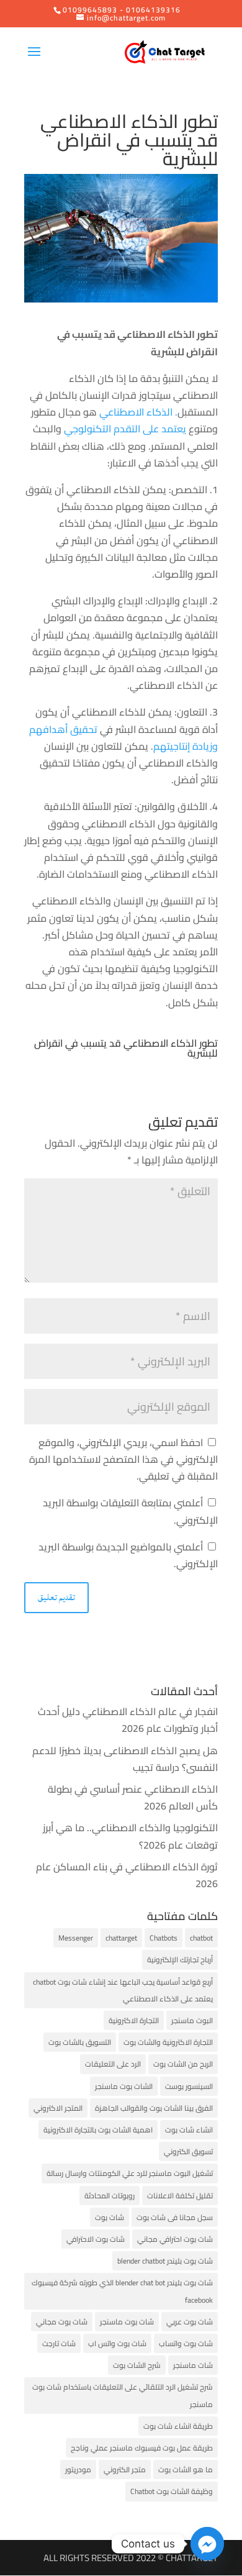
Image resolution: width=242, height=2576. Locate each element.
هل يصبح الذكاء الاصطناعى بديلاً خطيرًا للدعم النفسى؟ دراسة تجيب (125, 1759)
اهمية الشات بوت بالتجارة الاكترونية (98, 2130)
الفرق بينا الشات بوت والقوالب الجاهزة (154, 2108)
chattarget (121, 1938)
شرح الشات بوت (137, 2365)
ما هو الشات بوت (186, 2469)
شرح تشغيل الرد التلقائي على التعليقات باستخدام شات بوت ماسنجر (123, 2395)
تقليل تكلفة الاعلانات (180, 2196)
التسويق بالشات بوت (80, 2042)
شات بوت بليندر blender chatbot (165, 2261)
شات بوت (110, 2217)
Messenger (76, 1938)
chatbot (201, 1938)
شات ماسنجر (193, 2365)
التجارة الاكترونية (134, 2020)
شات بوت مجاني (62, 2322)
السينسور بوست (189, 2086)
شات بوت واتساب (186, 2343)
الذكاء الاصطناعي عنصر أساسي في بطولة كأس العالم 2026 (133, 1797)
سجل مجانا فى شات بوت (175, 2217)
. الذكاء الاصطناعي (138, 412)
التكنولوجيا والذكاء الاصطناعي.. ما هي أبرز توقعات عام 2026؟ (130, 1836)
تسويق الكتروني (188, 2151)
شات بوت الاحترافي (96, 2239)
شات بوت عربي (190, 2322)
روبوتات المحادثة (110, 2196)
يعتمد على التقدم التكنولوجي (126, 429)
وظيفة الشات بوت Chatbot (172, 2491)
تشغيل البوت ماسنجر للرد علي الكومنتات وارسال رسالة (130, 2173)
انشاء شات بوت (189, 2130)
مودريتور (78, 2469)
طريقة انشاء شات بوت (178, 2426)
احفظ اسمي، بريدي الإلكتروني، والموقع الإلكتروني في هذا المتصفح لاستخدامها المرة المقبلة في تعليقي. (123, 1459)
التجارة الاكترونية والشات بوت (168, 2042)
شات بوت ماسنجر (127, 2322)
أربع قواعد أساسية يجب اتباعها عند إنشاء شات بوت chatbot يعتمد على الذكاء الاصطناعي (123, 1990)
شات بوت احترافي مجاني (175, 2239)
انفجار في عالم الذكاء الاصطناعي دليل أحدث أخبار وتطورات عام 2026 (128, 1720)
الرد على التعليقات (113, 2064)
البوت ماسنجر (192, 2020)
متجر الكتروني (125, 2469)
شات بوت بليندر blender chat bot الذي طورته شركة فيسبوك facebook (122, 2291)
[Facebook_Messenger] (207, 2544)
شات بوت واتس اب (117, 2343)
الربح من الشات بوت (183, 2064)
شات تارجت (59, 2343)
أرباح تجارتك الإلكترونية (180, 1959)
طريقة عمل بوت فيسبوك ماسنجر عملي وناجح (142, 2448)
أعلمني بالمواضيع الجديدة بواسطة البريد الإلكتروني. (128, 1555)
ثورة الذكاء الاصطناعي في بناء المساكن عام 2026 (127, 1875)
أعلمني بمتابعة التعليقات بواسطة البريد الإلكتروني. (130, 1511)
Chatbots (164, 1938)
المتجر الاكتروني (58, 2108)
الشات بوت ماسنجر (124, 2086)
